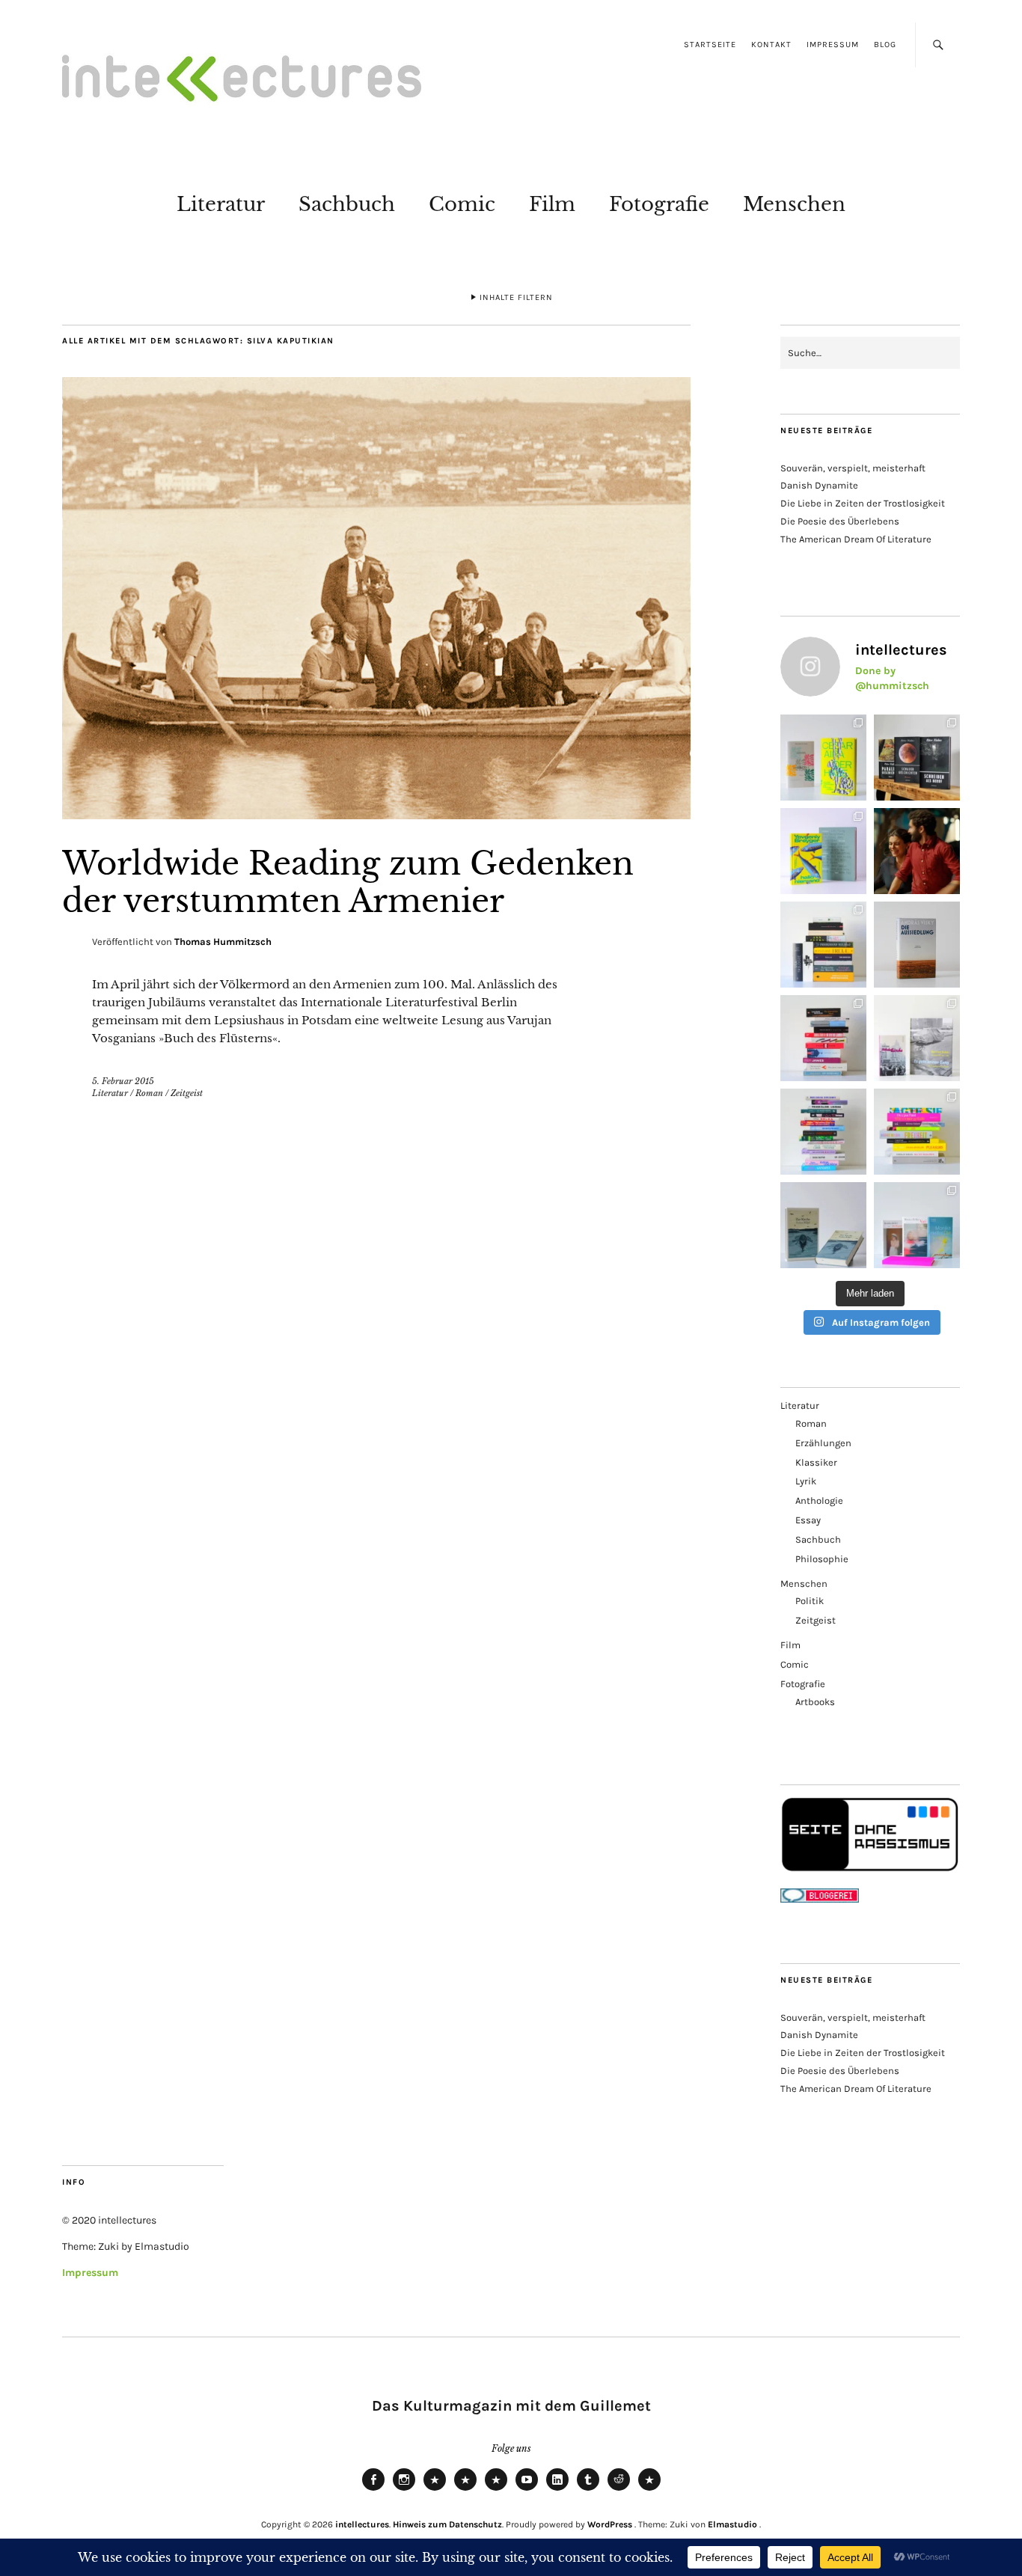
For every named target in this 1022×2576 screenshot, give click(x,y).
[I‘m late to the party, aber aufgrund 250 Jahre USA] (823, 1038)
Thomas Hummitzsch (223, 942)
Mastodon (465, 2490)
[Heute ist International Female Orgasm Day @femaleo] (917, 1132)
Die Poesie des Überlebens (840, 521)
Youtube (527, 2490)
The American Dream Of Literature (856, 539)
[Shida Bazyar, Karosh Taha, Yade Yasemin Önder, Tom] (823, 1132)
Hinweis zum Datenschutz (447, 2524)
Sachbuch (347, 204)
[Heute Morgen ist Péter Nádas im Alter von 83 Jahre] (917, 758)
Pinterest (649, 2490)
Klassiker (816, 1462)
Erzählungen (823, 1443)
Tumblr (588, 2490)
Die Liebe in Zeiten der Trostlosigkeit (863, 503)
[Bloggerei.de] (820, 1899)
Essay (808, 1520)
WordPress (610, 2524)
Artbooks (815, 1702)
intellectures (362, 2524)
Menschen (794, 204)
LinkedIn (557, 2490)
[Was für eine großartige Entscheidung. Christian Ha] (823, 758)
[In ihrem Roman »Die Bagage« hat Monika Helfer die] (917, 1225)
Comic (462, 204)
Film (552, 204)
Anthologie (819, 1500)
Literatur (221, 204)
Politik (810, 1601)
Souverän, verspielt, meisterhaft (853, 468)
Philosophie (822, 1559)
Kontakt (771, 45)
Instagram (404, 2490)
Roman (149, 1093)
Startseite (710, 45)
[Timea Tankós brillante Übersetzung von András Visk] (917, 945)
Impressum (833, 45)
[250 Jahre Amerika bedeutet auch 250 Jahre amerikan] (823, 945)
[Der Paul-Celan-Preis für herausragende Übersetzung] (823, 1225)
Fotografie (659, 204)
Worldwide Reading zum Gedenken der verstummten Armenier (348, 882)
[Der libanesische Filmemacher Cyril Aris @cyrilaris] (917, 851)
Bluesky (435, 2490)
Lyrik (806, 1481)
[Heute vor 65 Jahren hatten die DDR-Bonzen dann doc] (917, 1038)
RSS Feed (496, 2490)
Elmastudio (732, 2524)
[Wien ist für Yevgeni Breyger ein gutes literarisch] (823, 851)
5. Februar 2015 (123, 1081)
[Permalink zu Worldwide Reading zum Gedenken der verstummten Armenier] (376, 815)
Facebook (373, 2490)
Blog (885, 45)
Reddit (619, 2490)
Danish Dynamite (819, 485)
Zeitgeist (187, 1093)
